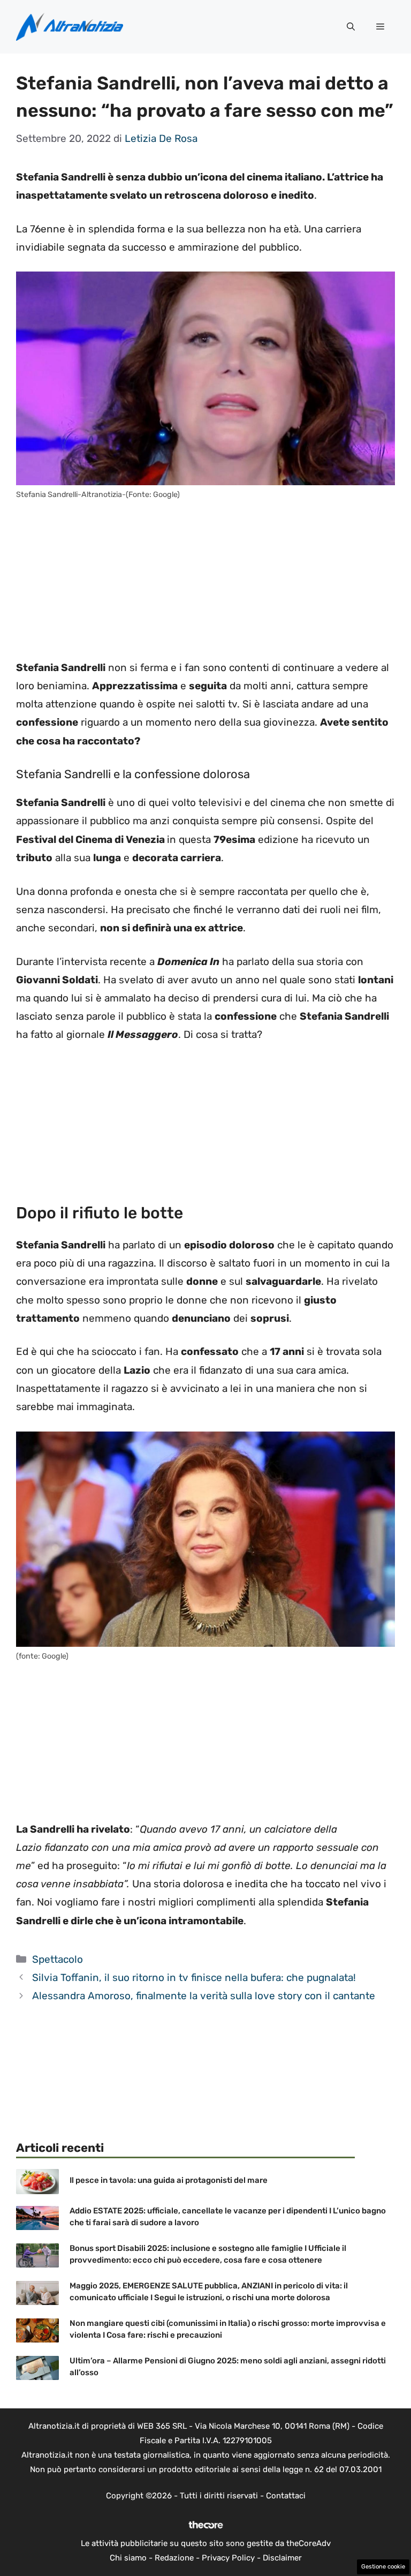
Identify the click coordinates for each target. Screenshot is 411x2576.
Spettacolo (58, 1959)
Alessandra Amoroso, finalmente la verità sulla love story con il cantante (204, 1996)
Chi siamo (128, 2558)
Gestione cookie (383, 2567)
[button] (351, 27)
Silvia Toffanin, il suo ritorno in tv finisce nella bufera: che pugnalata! (194, 1978)
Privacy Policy (228, 2558)
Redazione (174, 2558)
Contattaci (286, 2496)
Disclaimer (282, 2558)
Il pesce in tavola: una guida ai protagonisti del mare (169, 2180)
